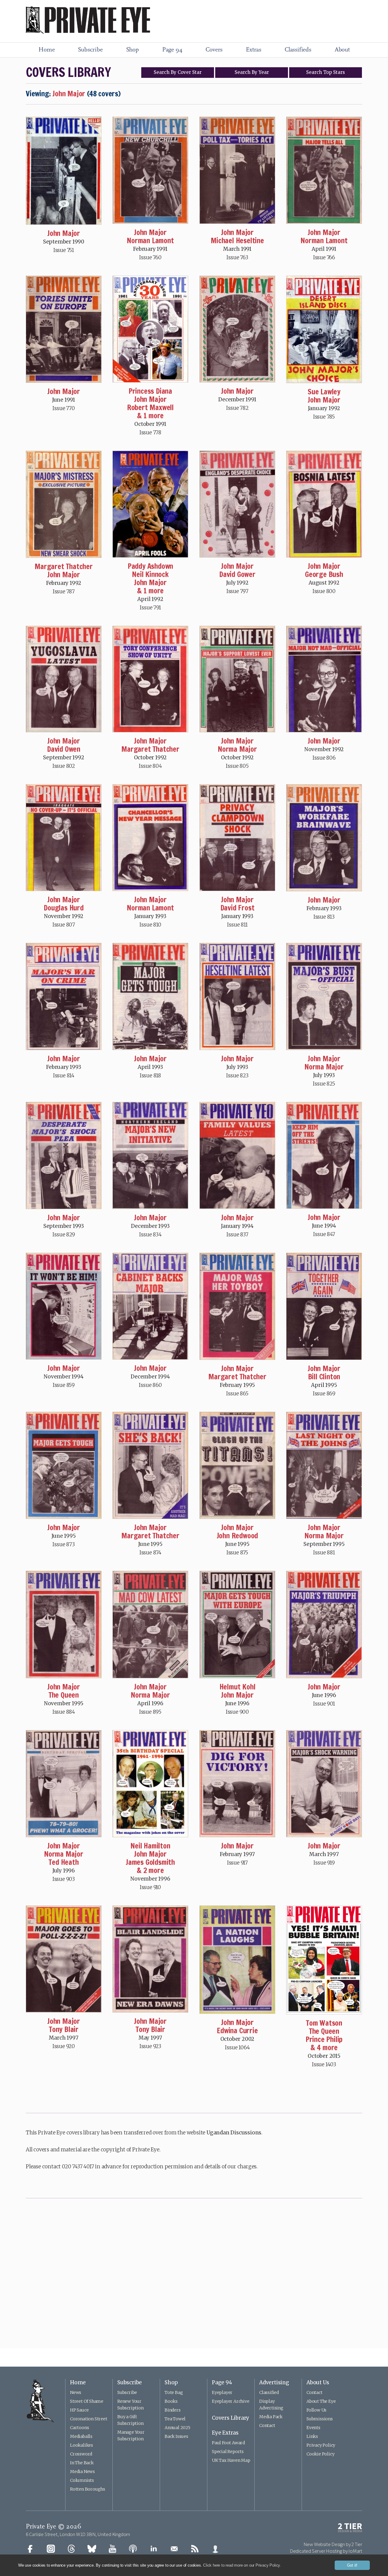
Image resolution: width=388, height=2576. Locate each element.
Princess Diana (150, 391)
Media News (82, 2472)
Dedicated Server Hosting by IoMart (326, 2551)
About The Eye (321, 2401)
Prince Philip (324, 2039)
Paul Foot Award (228, 2443)
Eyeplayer (222, 2392)
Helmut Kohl (237, 1687)
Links (312, 2436)
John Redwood (237, 1536)
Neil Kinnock (150, 574)
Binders (173, 2410)
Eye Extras (225, 2433)
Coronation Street (89, 2419)
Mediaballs (81, 2436)
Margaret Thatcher (64, 566)
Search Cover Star (178, 72)
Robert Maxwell (150, 407)
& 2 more (150, 1870)
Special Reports (228, 2452)
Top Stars (326, 72)
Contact (267, 2425)
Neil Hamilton (150, 1846)
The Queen (64, 1695)
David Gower (237, 574)
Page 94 (172, 50)
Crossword (81, 2454)
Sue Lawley (324, 392)
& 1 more (150, 416)
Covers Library (231, 2418)
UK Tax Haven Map (231, 2460)
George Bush (324, 574)
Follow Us (316, 2410)
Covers (214, 50)
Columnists (82, 2480)
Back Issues (176, 2436)
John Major (64, 233)
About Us (318, 2382)
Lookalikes (82, 2445)
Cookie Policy (320, 2454)
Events (313, 2428)
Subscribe (90, 50)
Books (171, 2401)
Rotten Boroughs (88, 2489)
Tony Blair (64, 2029)
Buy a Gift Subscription (130, 2420)
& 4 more (324, 2047)
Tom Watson (324, 2023)
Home (47, 50)
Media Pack (271, 2417)
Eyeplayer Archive (231, 2401)
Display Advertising (271, 2405)
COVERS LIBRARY (68, 72)
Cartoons (79, 2428)
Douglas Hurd (64, 908)
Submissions (320, 2419)
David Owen (64, 749)
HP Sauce (79, 2410)
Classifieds (298, 50)
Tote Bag (174, 2392)
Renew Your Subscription (130, 2405)
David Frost (237, 908)
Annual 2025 (177, 2428)
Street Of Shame (87, 2401)
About (342, 50)
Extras (254, 50)
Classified (269, 2392)
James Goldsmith (150, 1862)
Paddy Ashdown (150, 566)
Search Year (252, 72)
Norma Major (237, 749)
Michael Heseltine (237, 240)
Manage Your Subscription (131, 2435)
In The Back (82, 2463)
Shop (132, 50)
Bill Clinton (324, 1377)
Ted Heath (64, 1862)
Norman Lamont (150, 240)
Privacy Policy (321, 2445)
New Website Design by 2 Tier (333, 2544)
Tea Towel (175, 2419)
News (76, 2392)
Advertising (274, 2382)
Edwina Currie (237, 2031)
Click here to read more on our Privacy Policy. (242, 2565)
